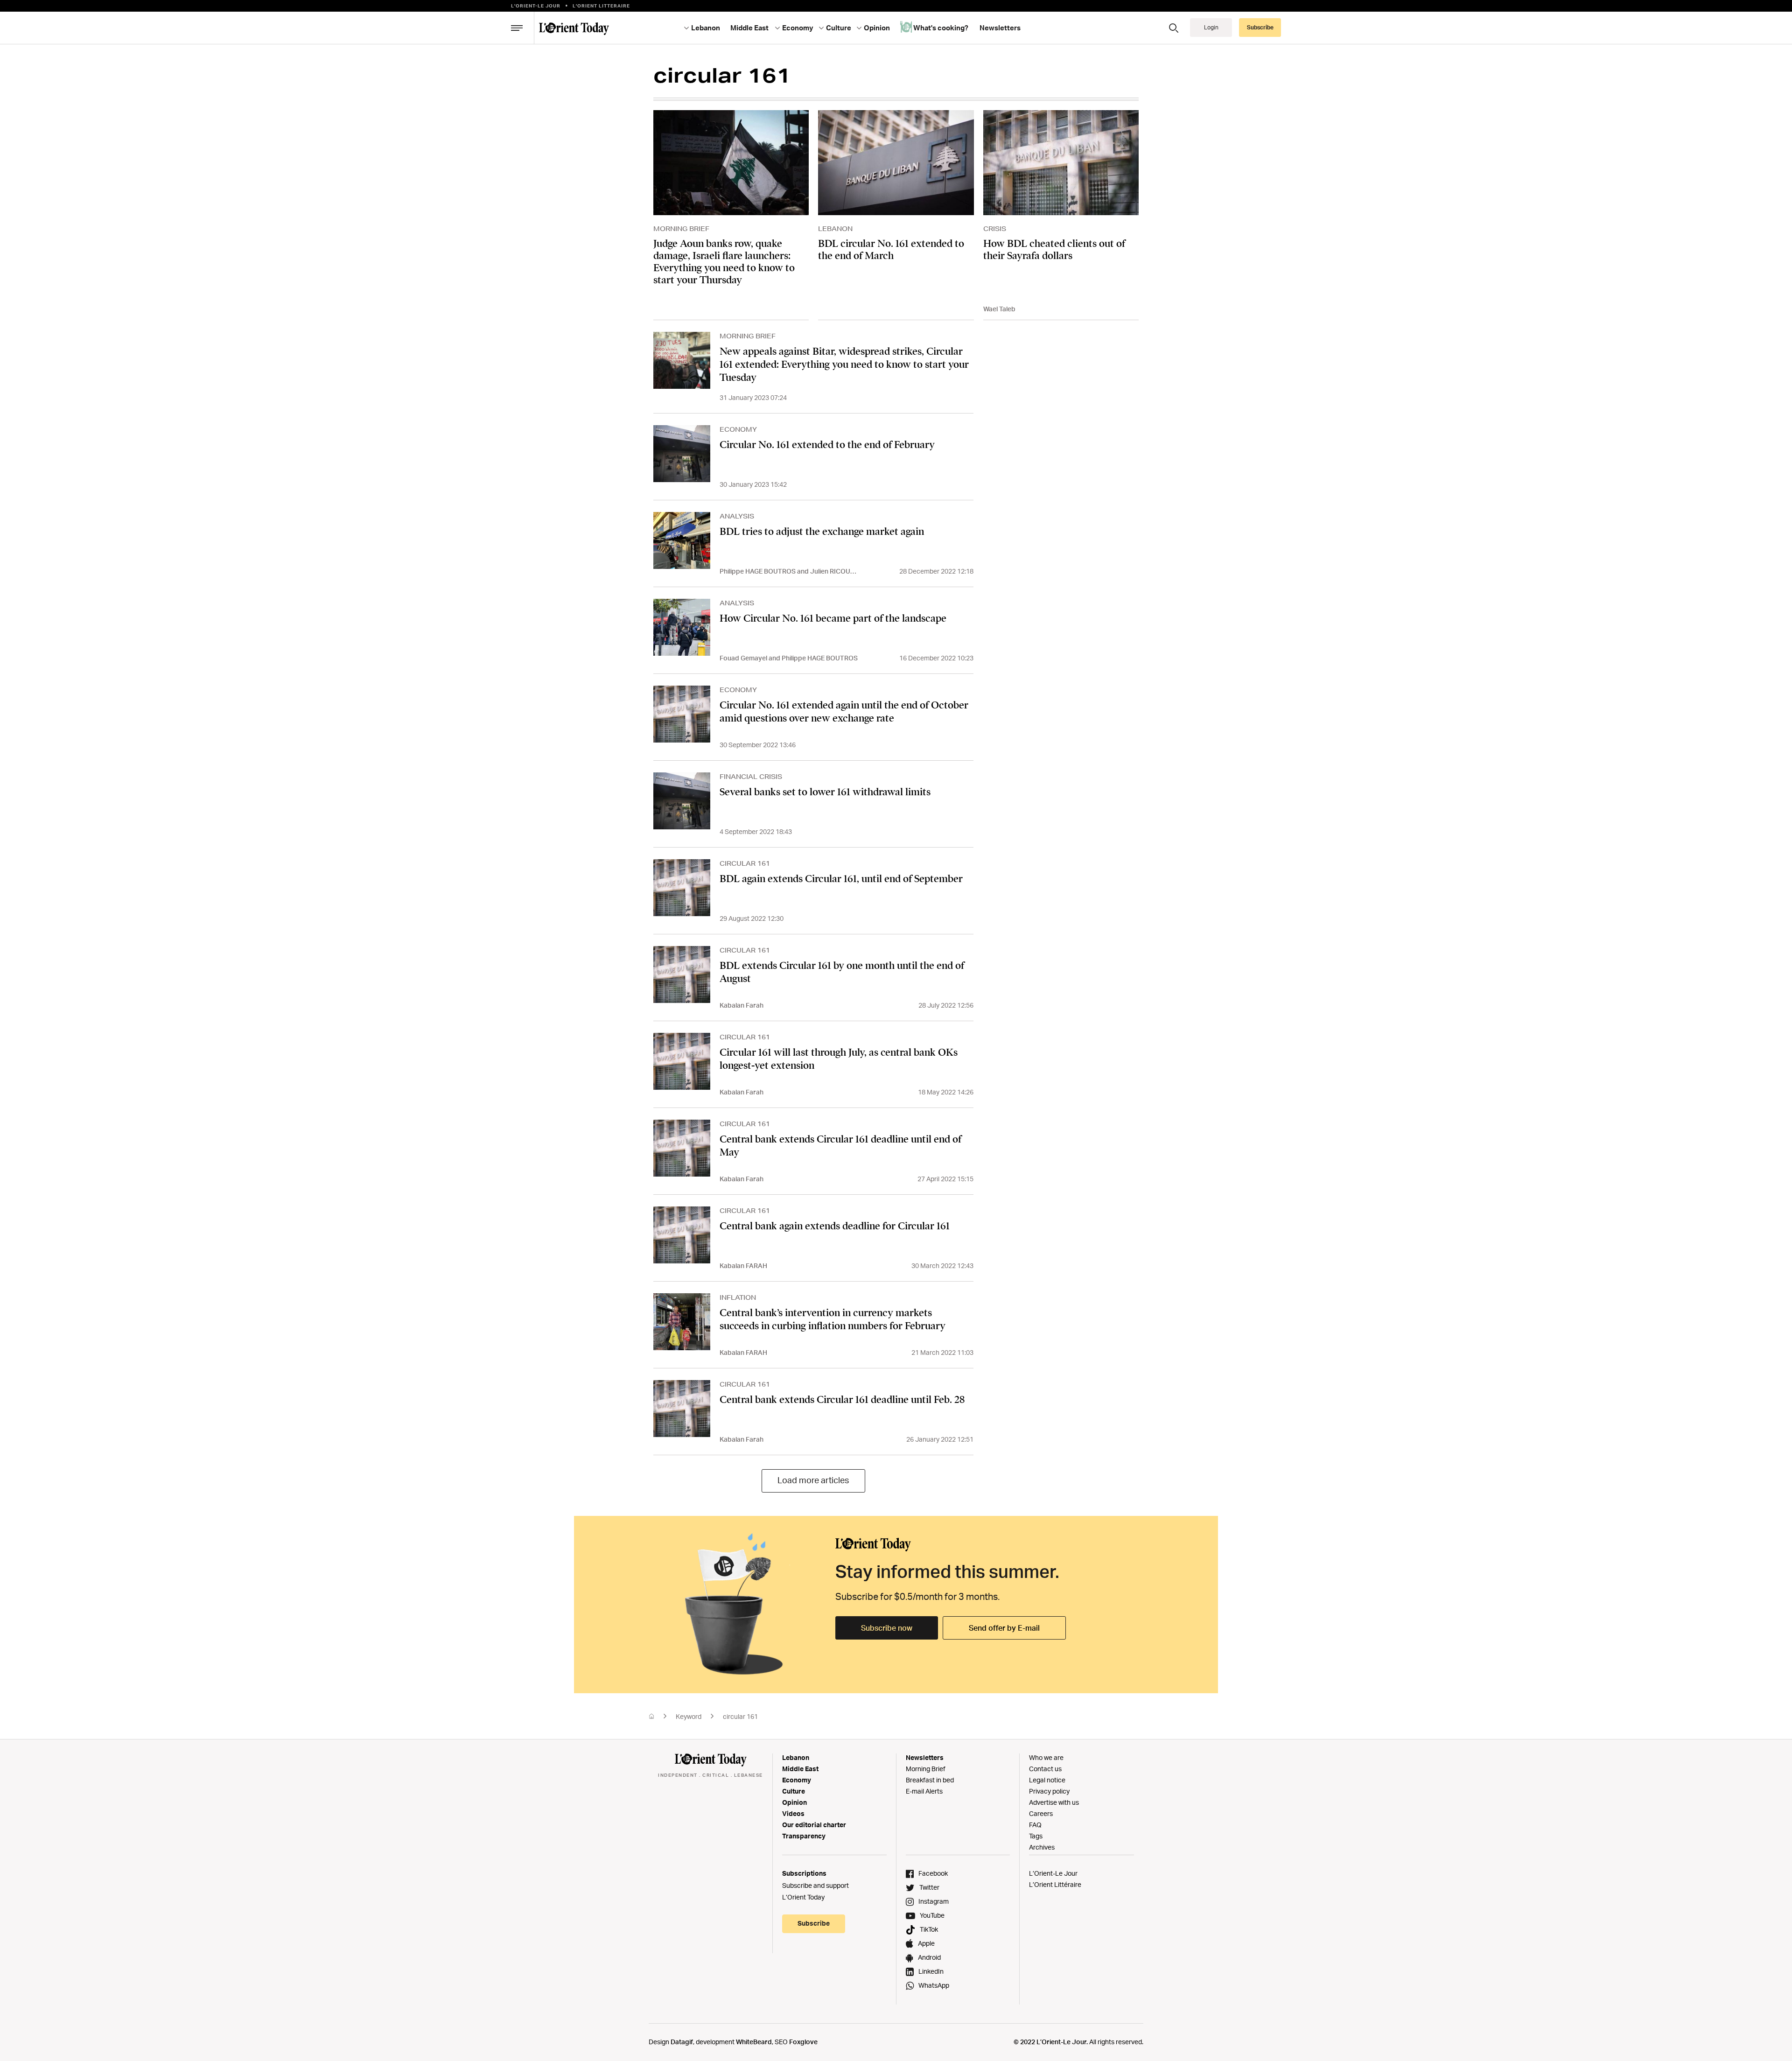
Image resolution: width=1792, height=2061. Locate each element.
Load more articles (813, 1480)
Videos (793, 1813)
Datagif (682, 2042)
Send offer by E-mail (1004, 1628)
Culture (794, 1791)
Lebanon (796, 1757)
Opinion (794, 1802)
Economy (797, 1780)
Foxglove (803, 2042)
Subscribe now (887, 1628)
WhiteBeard (754, 2042)
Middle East (800, 1769)
